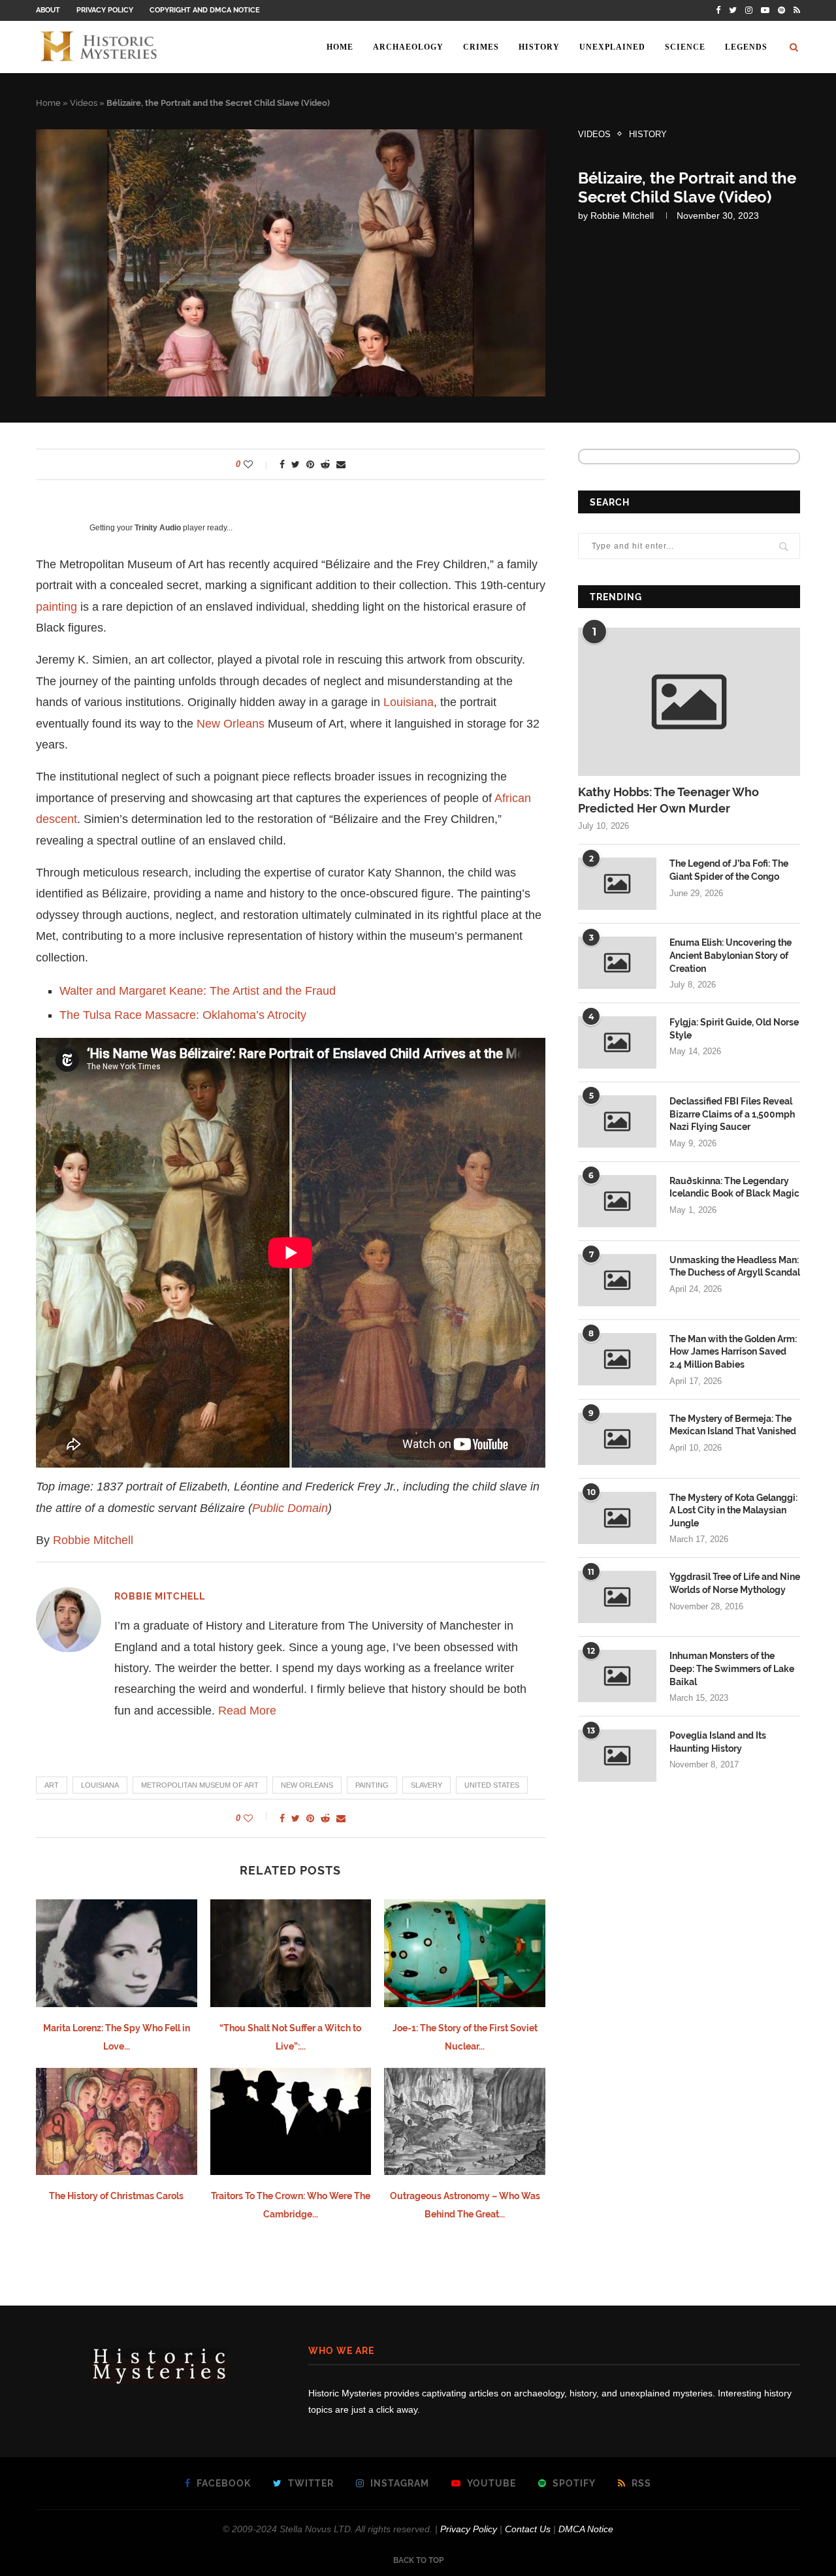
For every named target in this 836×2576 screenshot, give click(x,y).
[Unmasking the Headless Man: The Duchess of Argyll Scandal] (617, 1280)
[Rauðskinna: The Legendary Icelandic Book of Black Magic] (617, 1201)
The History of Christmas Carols (116, 2196)
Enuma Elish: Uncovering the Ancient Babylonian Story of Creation (731, 955)
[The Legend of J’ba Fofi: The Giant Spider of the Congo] (617, 884)
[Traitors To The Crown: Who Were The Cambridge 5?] (291, 2121)
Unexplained (612, 47)
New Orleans (231, 724)
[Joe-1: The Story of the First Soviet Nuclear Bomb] (465, 1953)
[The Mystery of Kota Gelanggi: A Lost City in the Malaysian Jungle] (617, 1518)
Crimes (481, 47)
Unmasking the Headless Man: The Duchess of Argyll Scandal (735, 1266)
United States (492, 1785)
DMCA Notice (586, 2529)
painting (56, 607)
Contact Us (528, 2529)
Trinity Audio (158, 528)
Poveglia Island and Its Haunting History (718, 1742)
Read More (247, 1711)
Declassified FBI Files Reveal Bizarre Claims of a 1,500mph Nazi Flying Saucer (732, 1114)
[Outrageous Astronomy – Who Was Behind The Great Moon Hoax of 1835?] (465, 2121)
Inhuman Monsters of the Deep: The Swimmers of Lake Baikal (732, 1668)
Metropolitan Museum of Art (200, 1785)
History (539, 47)
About (48, 10)
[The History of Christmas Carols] (117, 2121)
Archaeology (408, 47)
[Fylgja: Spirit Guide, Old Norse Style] (617, 1042)
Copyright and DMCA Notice (205, 10)
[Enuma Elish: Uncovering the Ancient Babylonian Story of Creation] (617, 963)
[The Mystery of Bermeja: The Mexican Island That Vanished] (617, 1439)
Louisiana (409, 702)
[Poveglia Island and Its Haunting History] (617, 1756)
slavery (426, 1785)
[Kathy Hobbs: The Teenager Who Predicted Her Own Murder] (689, 702)
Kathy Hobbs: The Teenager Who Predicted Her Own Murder (668, 800)
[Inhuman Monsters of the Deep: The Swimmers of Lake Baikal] (617, 1676)
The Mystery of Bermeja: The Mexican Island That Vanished (733, 1425)
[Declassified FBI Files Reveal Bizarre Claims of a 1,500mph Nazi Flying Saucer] (617, 1121)
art (52, 1785)
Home (340, 47)
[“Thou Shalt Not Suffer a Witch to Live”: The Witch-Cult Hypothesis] (291, 1953)
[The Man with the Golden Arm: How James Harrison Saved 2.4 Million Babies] (617, 1359)
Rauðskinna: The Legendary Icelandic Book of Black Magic (734, 1187)
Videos (84, 103)
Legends (746, 47)
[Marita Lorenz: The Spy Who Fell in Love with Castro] (117, 1953)
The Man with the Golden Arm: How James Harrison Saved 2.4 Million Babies (733, 1352)
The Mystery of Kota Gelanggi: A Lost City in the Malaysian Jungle (733, 1510)
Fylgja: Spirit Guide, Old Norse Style (734, 1029)
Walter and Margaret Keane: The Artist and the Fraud (198, 991)
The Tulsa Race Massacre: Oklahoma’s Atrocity (183, 1015)
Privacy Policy (105, 10)
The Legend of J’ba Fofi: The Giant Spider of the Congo (729, 870)
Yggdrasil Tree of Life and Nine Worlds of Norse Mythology (735, 1583)
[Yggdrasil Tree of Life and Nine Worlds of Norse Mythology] (617, 1597)
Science (685, 47)
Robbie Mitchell (622, 216)
